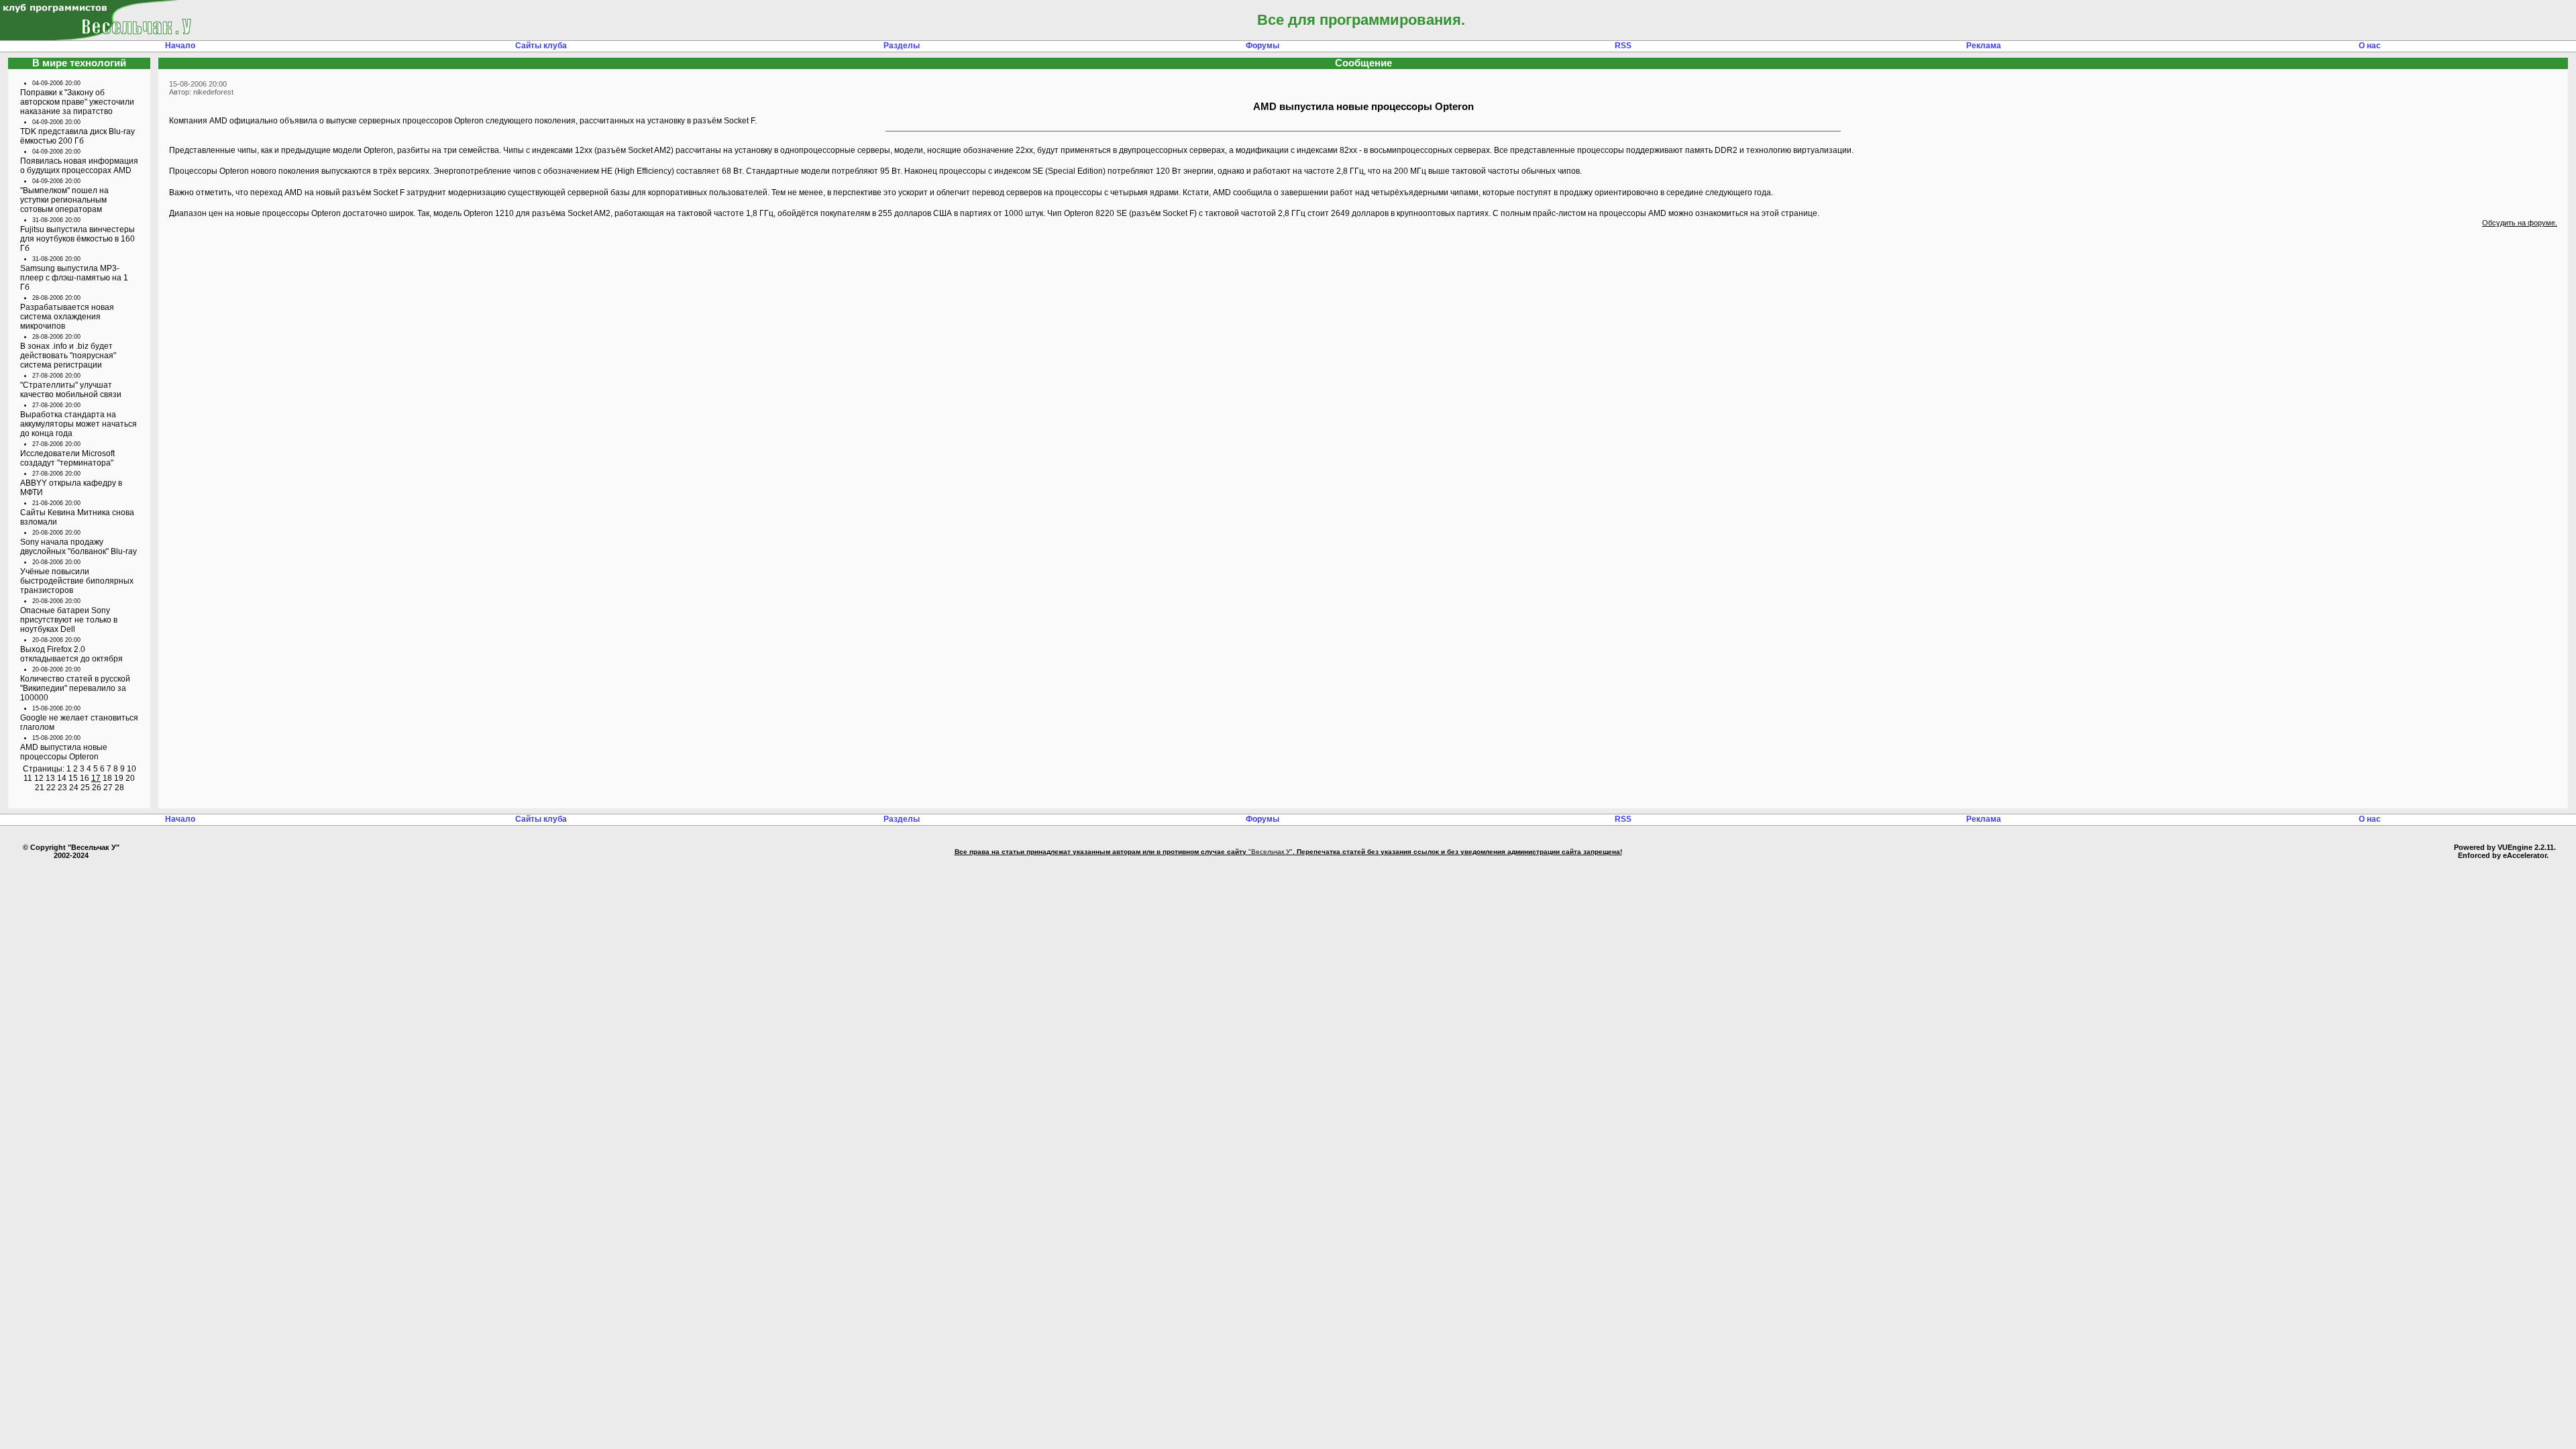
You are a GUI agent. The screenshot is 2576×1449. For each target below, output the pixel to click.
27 (108, 788)
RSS (1623, 46)
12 (39, 778)
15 (73, 778)
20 (130, 778)
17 (96, 778)
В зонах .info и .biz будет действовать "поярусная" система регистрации (68, 356)
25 (85, 788)
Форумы (1263, 46)
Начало (180, 46)
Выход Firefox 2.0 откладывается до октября (71, 654)
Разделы (902, 46)
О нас (2370, 46)
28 (119, 788)
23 (62, 788)
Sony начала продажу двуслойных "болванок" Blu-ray (78, 547)
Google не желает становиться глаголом (79, 722)
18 (107, 778)
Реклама (1984, 46)
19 (119, 778)
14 (62, 778)
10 (131, 769)
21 (40, 788)
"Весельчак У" (1271, 852)
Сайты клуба (541, 46)
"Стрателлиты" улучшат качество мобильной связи (71, 390)
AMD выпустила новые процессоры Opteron (64, 752)
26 (97, 788)
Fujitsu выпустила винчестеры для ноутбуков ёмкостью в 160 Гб (77, 239)
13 (50, 778)
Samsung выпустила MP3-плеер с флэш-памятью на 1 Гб (74, 278)
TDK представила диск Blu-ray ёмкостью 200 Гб (77, 136)
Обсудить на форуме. (2520, 223)
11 (28, 778)
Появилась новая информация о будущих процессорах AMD (79, 166)
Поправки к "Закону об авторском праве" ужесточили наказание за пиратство (77, 102)
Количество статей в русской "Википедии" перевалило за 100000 (75, 688)
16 (85, 778)
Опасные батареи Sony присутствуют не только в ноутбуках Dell (69, 620)
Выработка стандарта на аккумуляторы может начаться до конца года (78, 424)
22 (51, 788)
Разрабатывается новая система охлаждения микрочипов (67, 317)
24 (74, 788)
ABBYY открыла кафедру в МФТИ (71, 488)
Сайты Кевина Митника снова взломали (77, 517)
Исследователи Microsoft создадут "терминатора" (67, 458)
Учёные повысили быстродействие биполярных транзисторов (77, 581)
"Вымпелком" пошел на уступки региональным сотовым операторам (64, 200)
